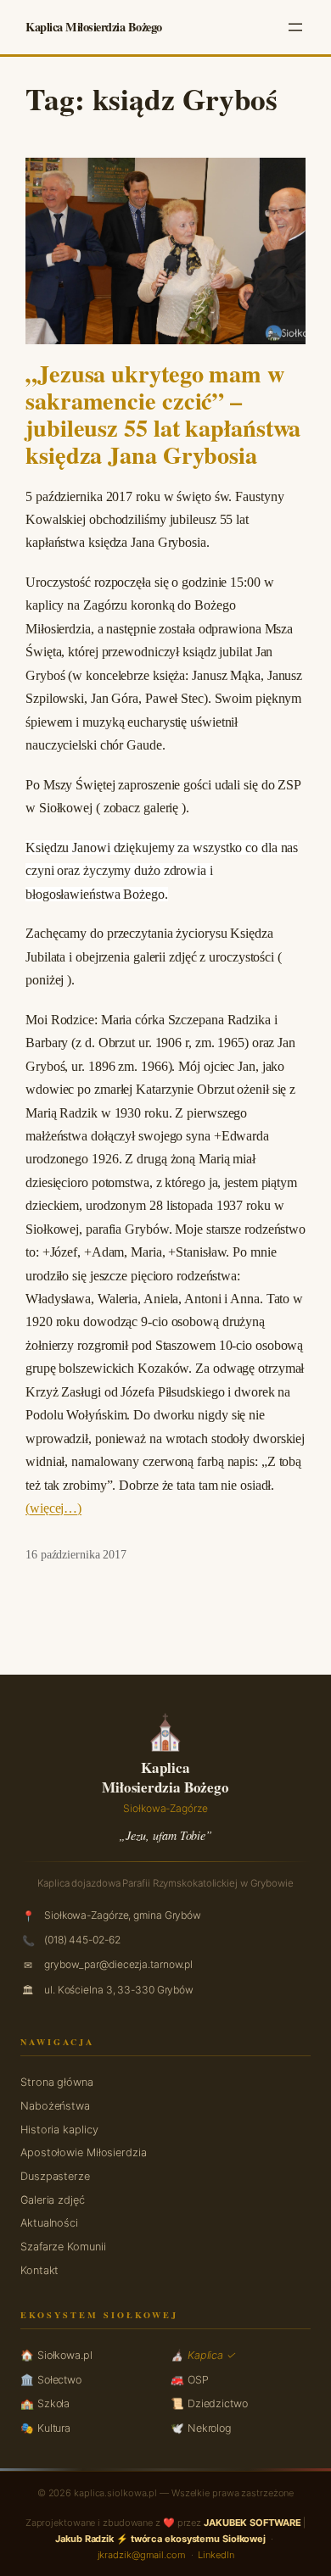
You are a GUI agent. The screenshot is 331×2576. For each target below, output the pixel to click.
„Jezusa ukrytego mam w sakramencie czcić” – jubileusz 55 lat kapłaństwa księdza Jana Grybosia (163, 414)
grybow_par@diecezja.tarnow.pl (118, 1964)
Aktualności (49, 2223)
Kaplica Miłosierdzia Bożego (94, 27)
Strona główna (57, 2082)
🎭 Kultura (45, 2428)
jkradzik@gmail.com (142, 2555)
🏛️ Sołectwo (51, 2380)
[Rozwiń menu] (295, 27)
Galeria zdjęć (53, 2200)
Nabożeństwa (55, 2106)
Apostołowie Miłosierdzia (84, 2152)
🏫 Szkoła (45, 2403)
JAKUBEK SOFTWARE (252, 2523)
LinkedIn (216, 2555)
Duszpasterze (55, 2176)
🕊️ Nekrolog (201, 2428)
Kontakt (39, 2270)
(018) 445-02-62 (82, 1940)
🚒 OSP (190, 2380)
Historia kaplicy (59, 2130)
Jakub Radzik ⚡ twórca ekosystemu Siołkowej (160, 2539)
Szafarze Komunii (63, 2247)
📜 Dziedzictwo (209, 2403)
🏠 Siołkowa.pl (56, 2355)
